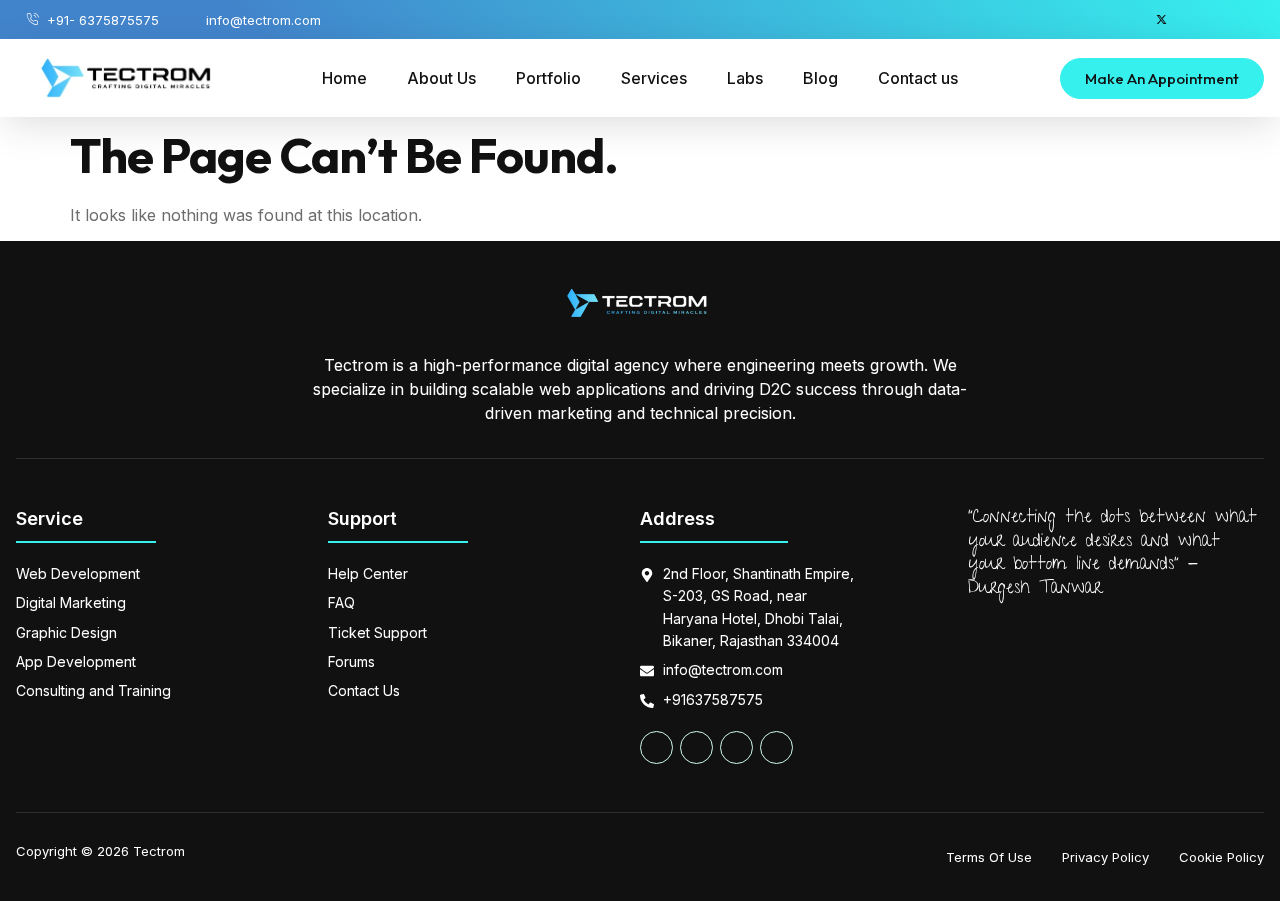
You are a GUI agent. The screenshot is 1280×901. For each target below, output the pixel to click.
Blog (820, 78)
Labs (745, 78)
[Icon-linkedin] (1199, 19)
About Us (441, 78)
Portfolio (548, 78)
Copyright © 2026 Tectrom (100, 851)
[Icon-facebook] (1123, 19)
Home (344, 78)
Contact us (918, 78)
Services (654, 78)
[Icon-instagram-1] (1237, 19)
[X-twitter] (1161, 19)
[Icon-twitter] (696, 747)
